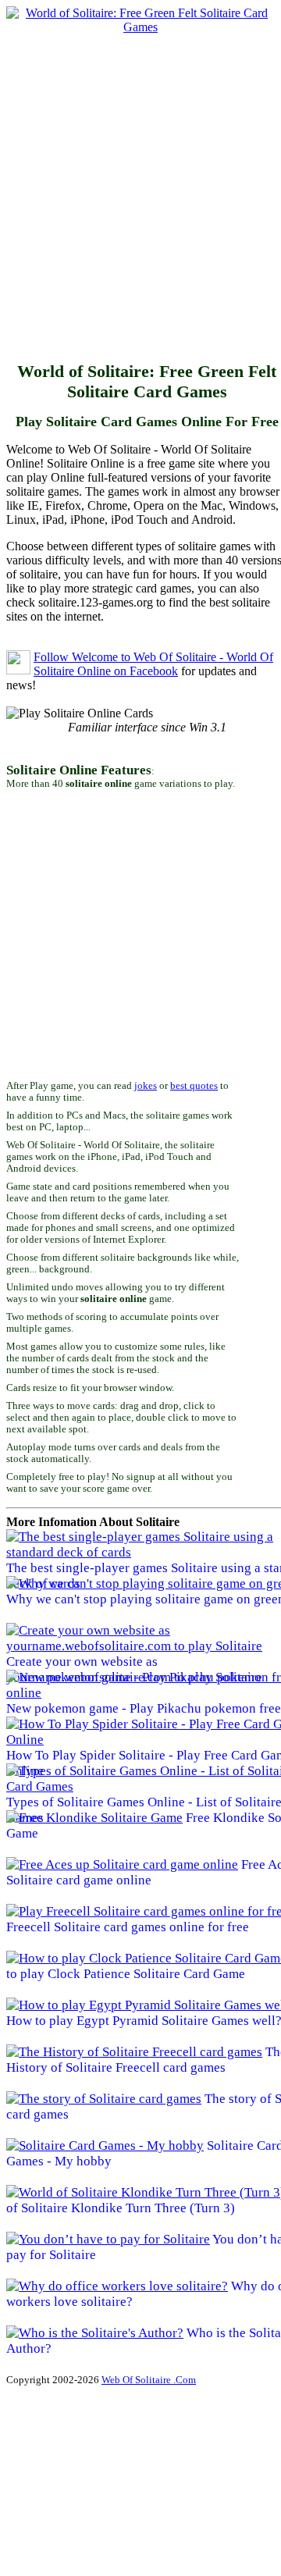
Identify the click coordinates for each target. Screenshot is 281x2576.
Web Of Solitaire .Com (149, 2380)
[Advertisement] (140, 194)
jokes (146, 1086)
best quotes (194, 1086)
